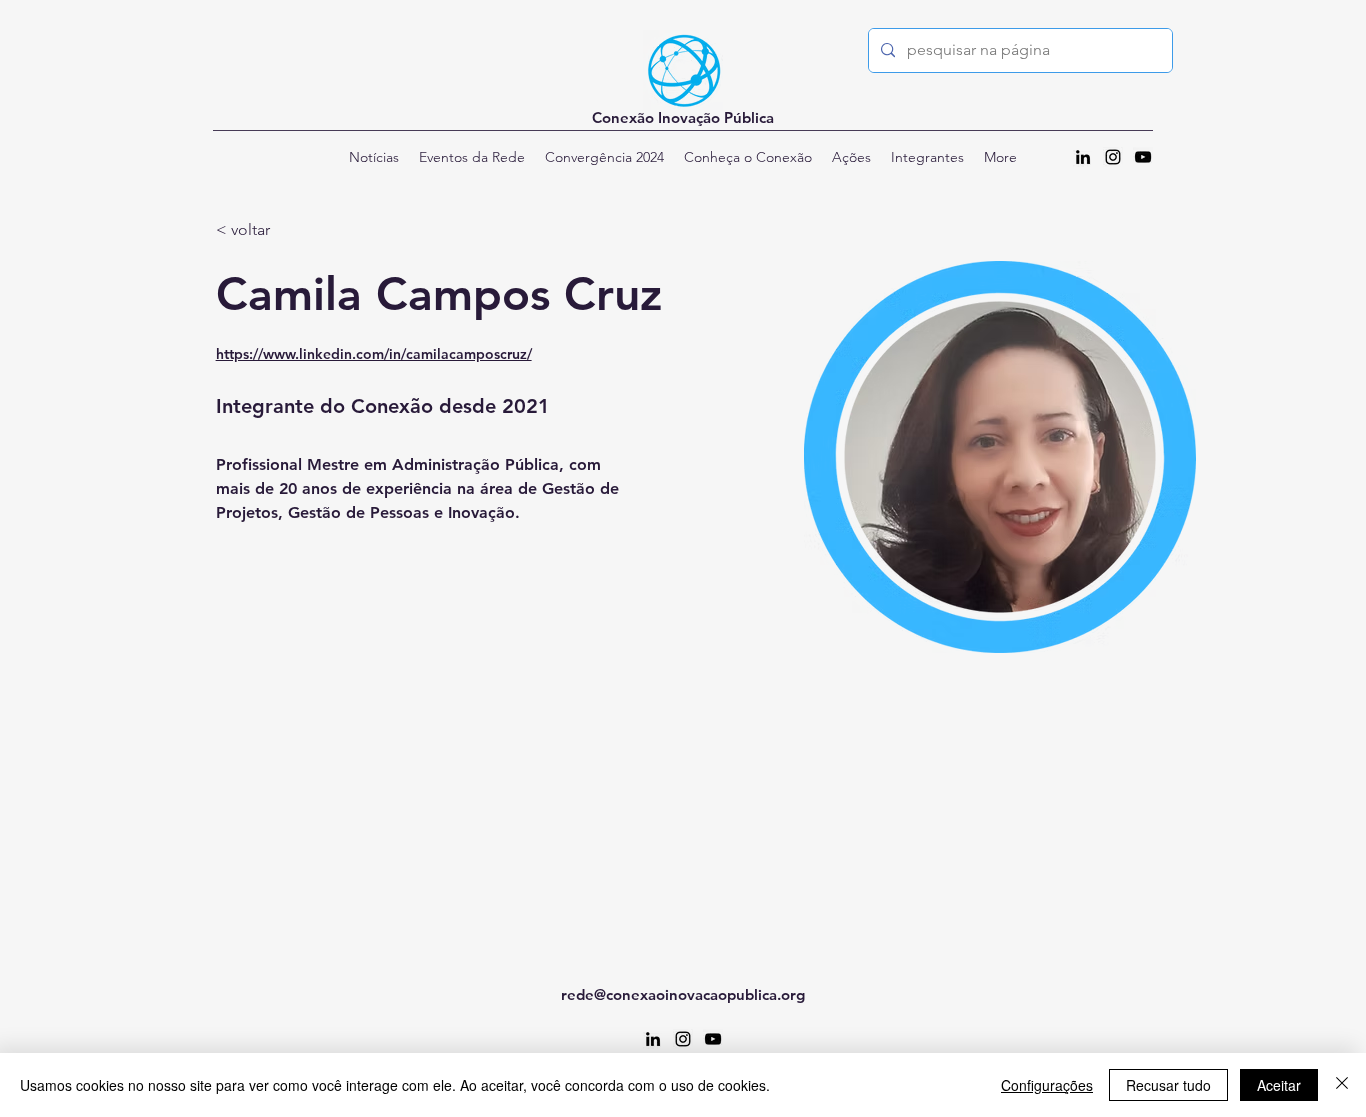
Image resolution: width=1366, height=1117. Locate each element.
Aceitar (1279, 1085)
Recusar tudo (1168, 1085)
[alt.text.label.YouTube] (1143, 157)
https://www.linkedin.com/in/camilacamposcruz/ (374, 354)
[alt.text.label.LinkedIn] (1083, 157)
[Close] (1342, 1085)
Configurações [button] (1047, 1085)
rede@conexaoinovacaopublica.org (683, 994)
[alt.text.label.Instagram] (1113, 157)
